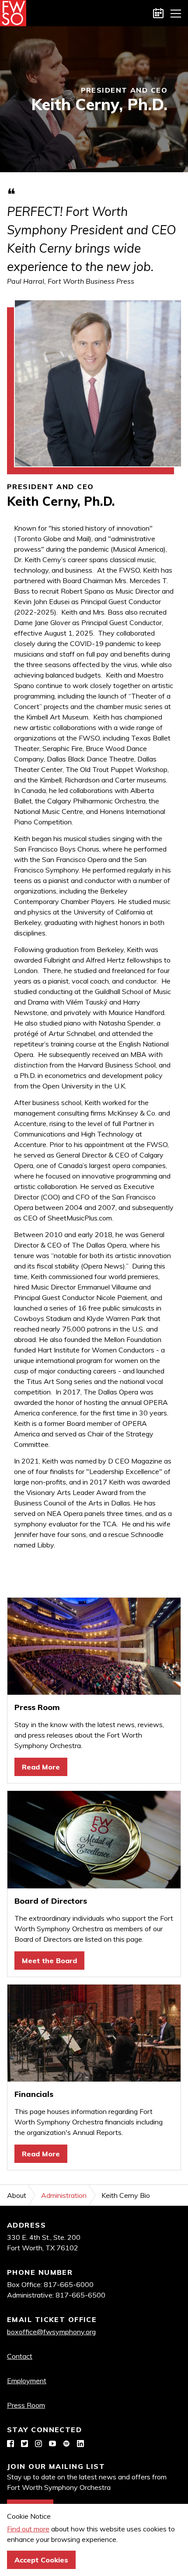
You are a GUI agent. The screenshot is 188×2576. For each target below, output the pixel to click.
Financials (34, 2094)
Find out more (28, 2529)
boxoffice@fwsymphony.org (51, 2332)
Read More (41, 1767)
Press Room (37, 1707)
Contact (20, 2356)
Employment (27, 2381)
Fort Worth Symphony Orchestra (13, 13)
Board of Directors (51, 1901)
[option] (94, 99)
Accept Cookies (41, 2560)
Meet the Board (49, 1961)
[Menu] (176, 13)
